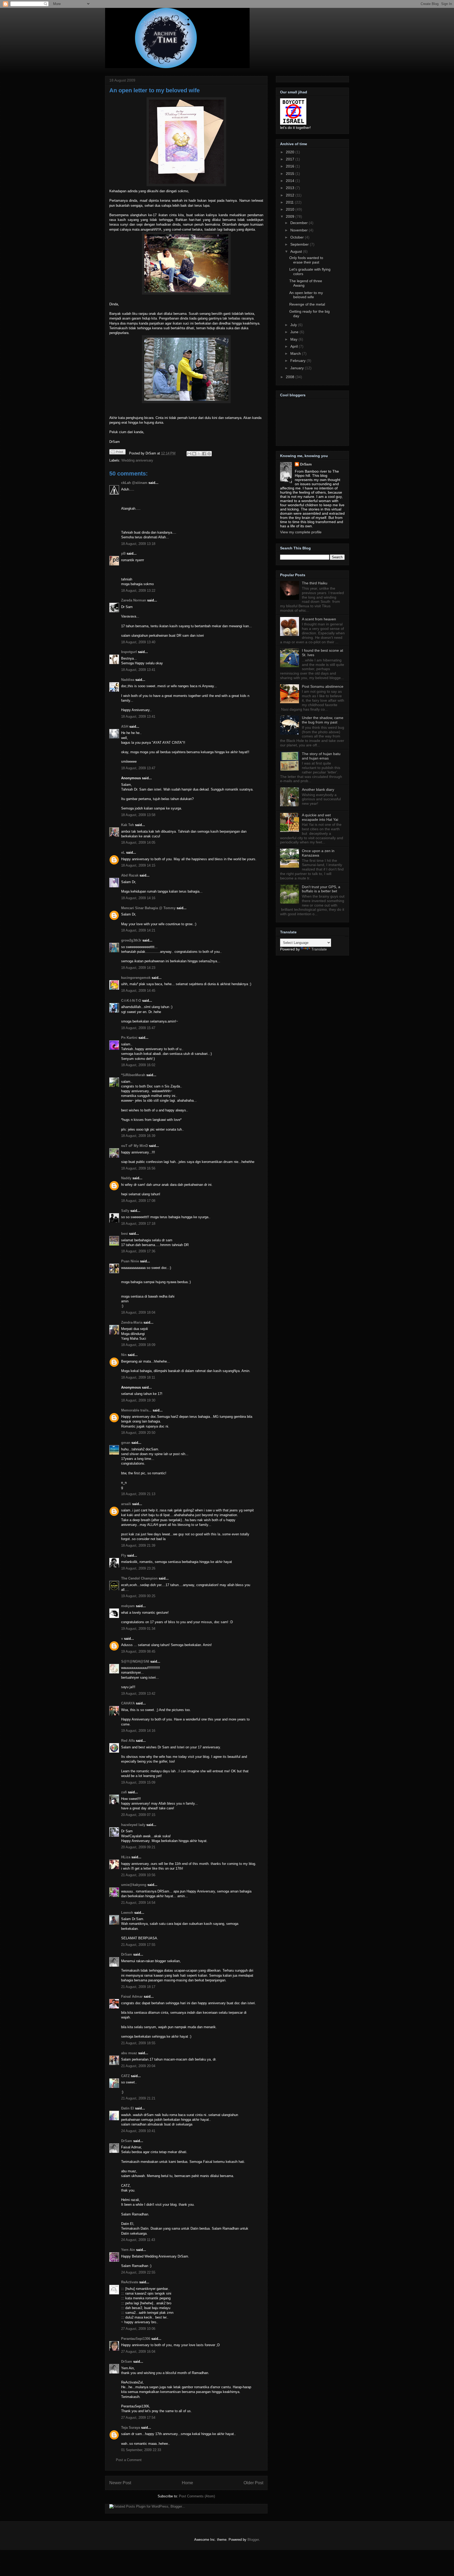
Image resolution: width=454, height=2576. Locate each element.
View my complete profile (301, 532)
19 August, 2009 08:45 (138, 1651)
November (300, 230)
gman (126, 1443)
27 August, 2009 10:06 (138, 2329)
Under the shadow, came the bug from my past (323, 720)
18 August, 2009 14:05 (138, 842)
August (297, 251)
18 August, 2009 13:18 (138, 544)
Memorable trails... (136, 1410)
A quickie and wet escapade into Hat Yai (320, 817)
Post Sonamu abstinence (323, 686)
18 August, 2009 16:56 (138, 1168)
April (295, 346)
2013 (291, 188)
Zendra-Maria (132, 1322)
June (295, 332)
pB (123, 553)
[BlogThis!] (194, 454)
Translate (319, 949)
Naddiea (128, 680)
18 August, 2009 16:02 (138, 1065)
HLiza (126, 1857)
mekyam (128, 1606)
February (298, 361)
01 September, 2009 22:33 (141, 2450)
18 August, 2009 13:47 (138, 768)
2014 (291, 181)
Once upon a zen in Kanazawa (318, 853)
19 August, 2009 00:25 (138, 1596)
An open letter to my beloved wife (154, 90)
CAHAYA (128, 1703)
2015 (291, 174)
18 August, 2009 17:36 (138, 1251)
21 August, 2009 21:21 (138, 2098)
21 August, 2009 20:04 (138, 2066)
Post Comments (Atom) (197, 2496)
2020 (291, 152)
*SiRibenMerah (133, 1075)
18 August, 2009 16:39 (138, 1136)
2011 (290, 202)
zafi (124, 1792)
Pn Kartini (129, 1038)
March (296, 353)
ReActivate (130, 2282)
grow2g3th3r (131, 940)
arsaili (126, 1504)
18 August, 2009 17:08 (138, 1201)
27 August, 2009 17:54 (138, 2418)
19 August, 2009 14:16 (138, 1731)
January (298, 368)
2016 (291, 166)
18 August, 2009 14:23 (138, 968)
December (300, 223)
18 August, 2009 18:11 (138, 1377)
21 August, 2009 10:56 (138, 1875)
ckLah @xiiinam (134, 483)
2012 (291, 195)
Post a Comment (129, 2460)
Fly (124, 1555)
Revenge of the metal (307, 304)
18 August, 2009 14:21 (138, 930)
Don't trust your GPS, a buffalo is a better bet (321, 889)
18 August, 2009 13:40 (138, 642)
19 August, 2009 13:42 (138, 1694)
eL (123, 852)
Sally (125, 1211)
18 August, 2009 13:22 (138, 591)
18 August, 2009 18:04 (138, 1312)
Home (187, 2483)
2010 (291, 209)
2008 (291, 377)
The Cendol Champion (139, 1578)
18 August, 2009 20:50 (138, 1433)
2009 (291, 216)
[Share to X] (199, 454)
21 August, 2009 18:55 (138, 2043)
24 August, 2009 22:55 (138, 2272)
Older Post (253, 2483)
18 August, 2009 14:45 (138, 991)
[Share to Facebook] (204, 454)
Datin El (128, 2108)
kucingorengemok (136, 978)
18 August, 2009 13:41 (138, 670)
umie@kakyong (134, 1885)
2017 (291, 159)
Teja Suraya (131, 2428)
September (300, 244)
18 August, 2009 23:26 (138, 1568)
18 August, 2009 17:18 (138, 1224)
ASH (125, 727)
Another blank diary (318, 789)
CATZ (125, 2076)
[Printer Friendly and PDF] (117, 453)
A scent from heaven (319, 619)
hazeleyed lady (133, 1825)
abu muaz (129, 2053)
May (294, 339)
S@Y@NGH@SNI (135, 1661)
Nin (124, 1355)
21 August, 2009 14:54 (138, 1903)
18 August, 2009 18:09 (138, 1345)
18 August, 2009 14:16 (138, 898)
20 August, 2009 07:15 (138, 1815)
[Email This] (189, 454)
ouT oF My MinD (135, 1146)
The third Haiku (315, 583)
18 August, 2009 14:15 (138, 865)
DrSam (127, 1954)
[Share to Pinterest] (209, 454)
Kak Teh (128, 825)
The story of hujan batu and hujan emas (321, 756)
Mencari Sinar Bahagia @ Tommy (148, 908)
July (294, 325)
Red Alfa (128, 1741)
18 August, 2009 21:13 (138, 1494)
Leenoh (127, 1913)
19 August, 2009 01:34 (138, 1629)
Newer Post (120, 2483)
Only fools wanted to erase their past (306, 260)
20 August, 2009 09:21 (138, 1847)
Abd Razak (130, 875)
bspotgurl (129, 652)
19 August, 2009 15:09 (138, 1782)
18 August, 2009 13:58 (138, 815)
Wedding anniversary (137, 460)
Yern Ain (128, 2250)
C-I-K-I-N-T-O (131, 1001)
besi (125, 1234)
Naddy (126, 1178)
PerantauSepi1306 (136, 2339)
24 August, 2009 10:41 (138, 2131)
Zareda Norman (134, 600)
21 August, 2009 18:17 (138, 1987)
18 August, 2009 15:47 (138, 1028)
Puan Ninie (130, 1261)
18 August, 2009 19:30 (138, 1400)
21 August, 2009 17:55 (138, 1945)
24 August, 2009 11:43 (138, 2240)
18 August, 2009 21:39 (138, 1545)
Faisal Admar (132, 1996)
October (298, 237)
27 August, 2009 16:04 (138, 2352)
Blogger (253, 2540)
